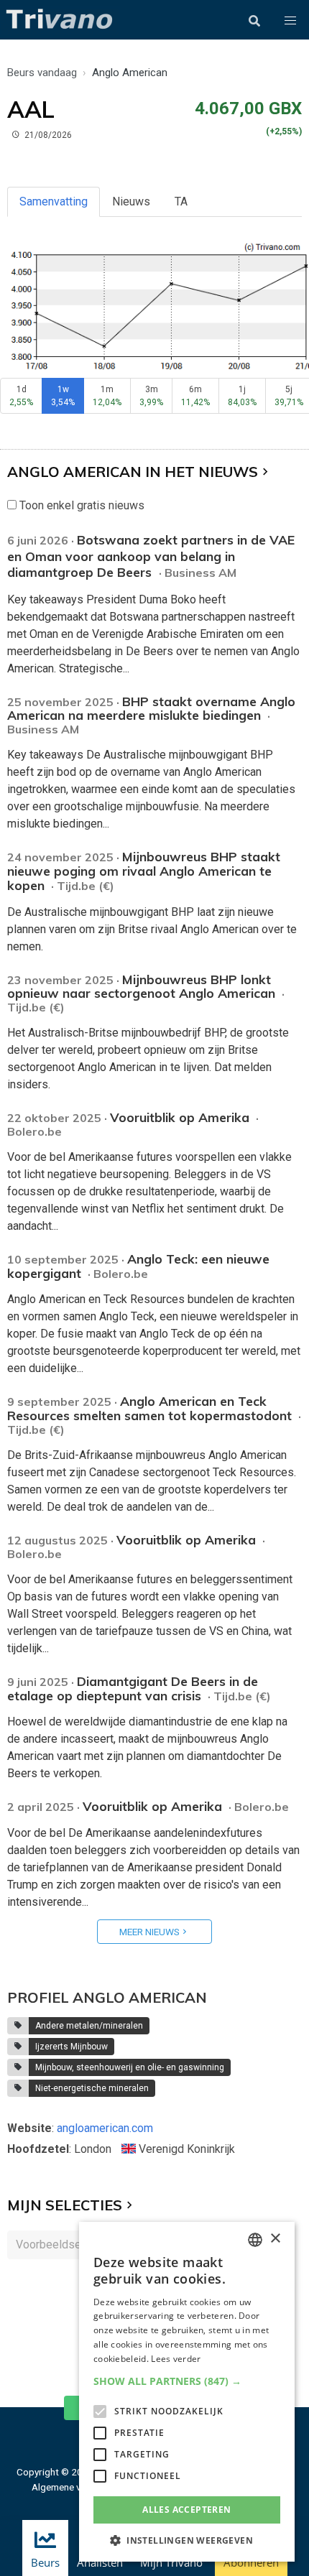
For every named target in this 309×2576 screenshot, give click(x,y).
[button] (290, 21)
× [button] (275, 2239)
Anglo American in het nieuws (133, 472)
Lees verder (176, 2359)
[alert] (187, 2392)
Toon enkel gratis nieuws (80, 505)
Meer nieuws (149, 1932)
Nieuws (131, 201)
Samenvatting (54, 201)
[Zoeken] (254, 21)
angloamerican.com (105, 2128)
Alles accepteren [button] (186, 2510)
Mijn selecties (65, 2205)
